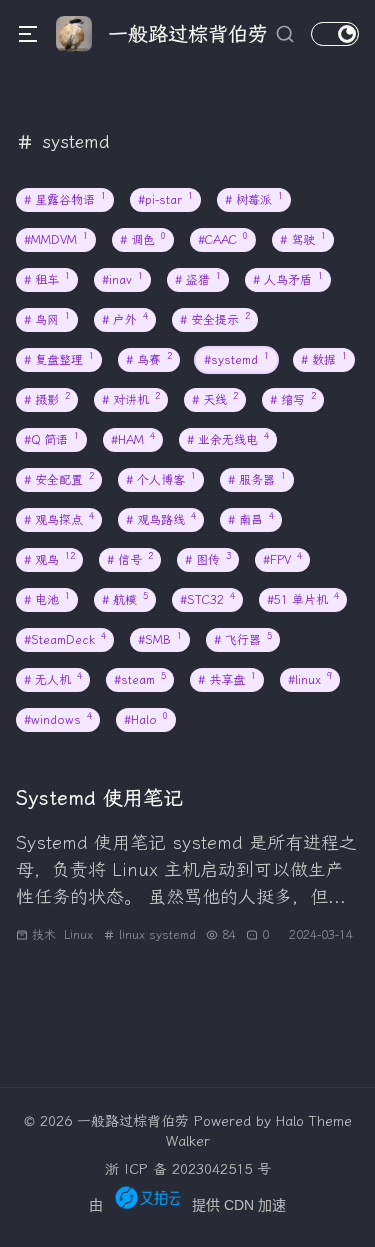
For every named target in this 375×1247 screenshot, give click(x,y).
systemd (172, 935)
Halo (290, 1121)
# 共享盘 (227, 679)
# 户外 (125, 319)
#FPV (282, 559)
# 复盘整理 (59, 359)
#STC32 (207, 599)
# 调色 (143, 239)
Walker (188, 1141)
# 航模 (125, 599)
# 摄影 (47, 399)
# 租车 (47, 279)
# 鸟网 (47, 319)
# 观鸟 (49, 559)
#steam (140, 679)
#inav (122, 279)
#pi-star (165, 199)
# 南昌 (251, 519)
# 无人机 (53, 679)
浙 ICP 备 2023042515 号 (188, 1169)
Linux (78, 935)
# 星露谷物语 (65, 199)
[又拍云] (147, 1197)
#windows (58, 719)
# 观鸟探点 (59, 519)
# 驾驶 (303, 239)
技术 (44, 935)
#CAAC (223, 239)
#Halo (146, 719)
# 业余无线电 (228, 439)
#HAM (133, 439)
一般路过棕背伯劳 (133, 1121)
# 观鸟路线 (161, 519)
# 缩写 (293, 399)
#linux (310, 679)
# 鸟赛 (149, 359)
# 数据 (324, 359)
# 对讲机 (131, 399)
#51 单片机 (303, 599)
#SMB (160, 639)
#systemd (236, 359)
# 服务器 (257, 479)
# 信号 (130, 559)
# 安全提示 (215, 319)
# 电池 (47, 599)
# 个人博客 (161, 479)
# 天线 (215, 399)
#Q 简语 (51, 439)
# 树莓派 (254, 199)
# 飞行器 (243, 639)
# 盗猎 (198, 279)
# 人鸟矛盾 (288, 279)
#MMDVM (56, 239)
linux (132, 935)
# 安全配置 (59, 479)
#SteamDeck (65, 639)
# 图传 (208, 559)
